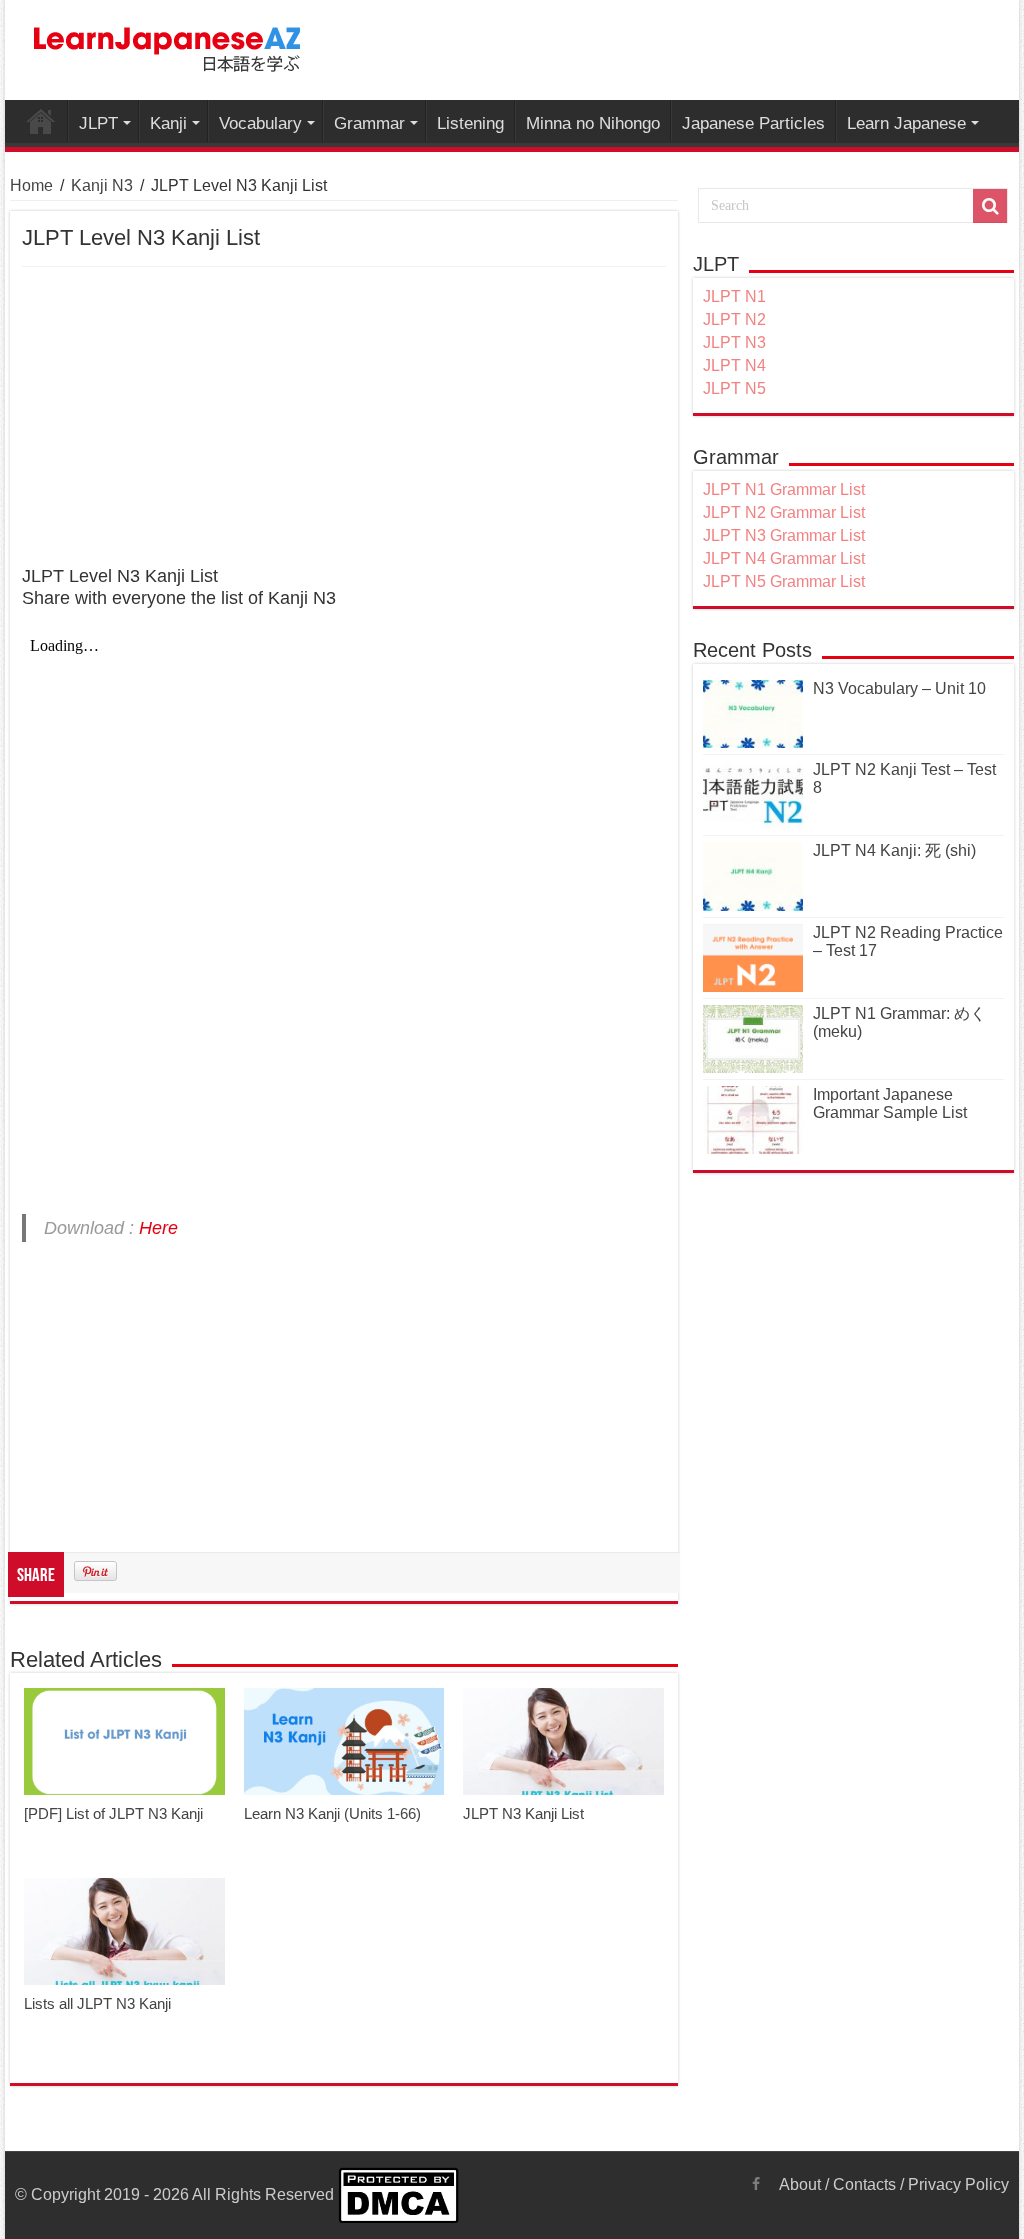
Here (158, 1228)
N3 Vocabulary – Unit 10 (899, 688)
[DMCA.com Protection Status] (398, 2194)
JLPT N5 (734, 388)
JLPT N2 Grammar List (784, 512)
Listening (470, 123)
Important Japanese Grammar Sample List (890, 1103)
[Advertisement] (343, 417)
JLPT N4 (734, 365)
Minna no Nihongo (593, 123)
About (800, 2184)
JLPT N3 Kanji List (523, 1813)
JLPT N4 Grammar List (784, 558)
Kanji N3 (102, 185)
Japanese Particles (753, 123)
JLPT (98, 123)
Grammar (369, 123)
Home (31, 185)
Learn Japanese (906, 123)
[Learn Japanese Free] (168, 46)
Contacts (864, 2184)
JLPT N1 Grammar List (784, 489)
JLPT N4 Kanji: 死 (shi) (894, 850)
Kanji (168, 123)
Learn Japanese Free (41, 121)
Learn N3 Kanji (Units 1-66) (332, 1813)
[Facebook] (756, 2184)
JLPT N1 (734, 296)
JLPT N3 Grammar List (784, 535)
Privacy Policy (958, 2184)
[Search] (990, 206)
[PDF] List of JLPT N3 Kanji (113, 1813)
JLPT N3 (734, 342)
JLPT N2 (734, 319)
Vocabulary (260, 123)
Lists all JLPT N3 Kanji (97, 2003)
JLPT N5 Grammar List (784, 581)
